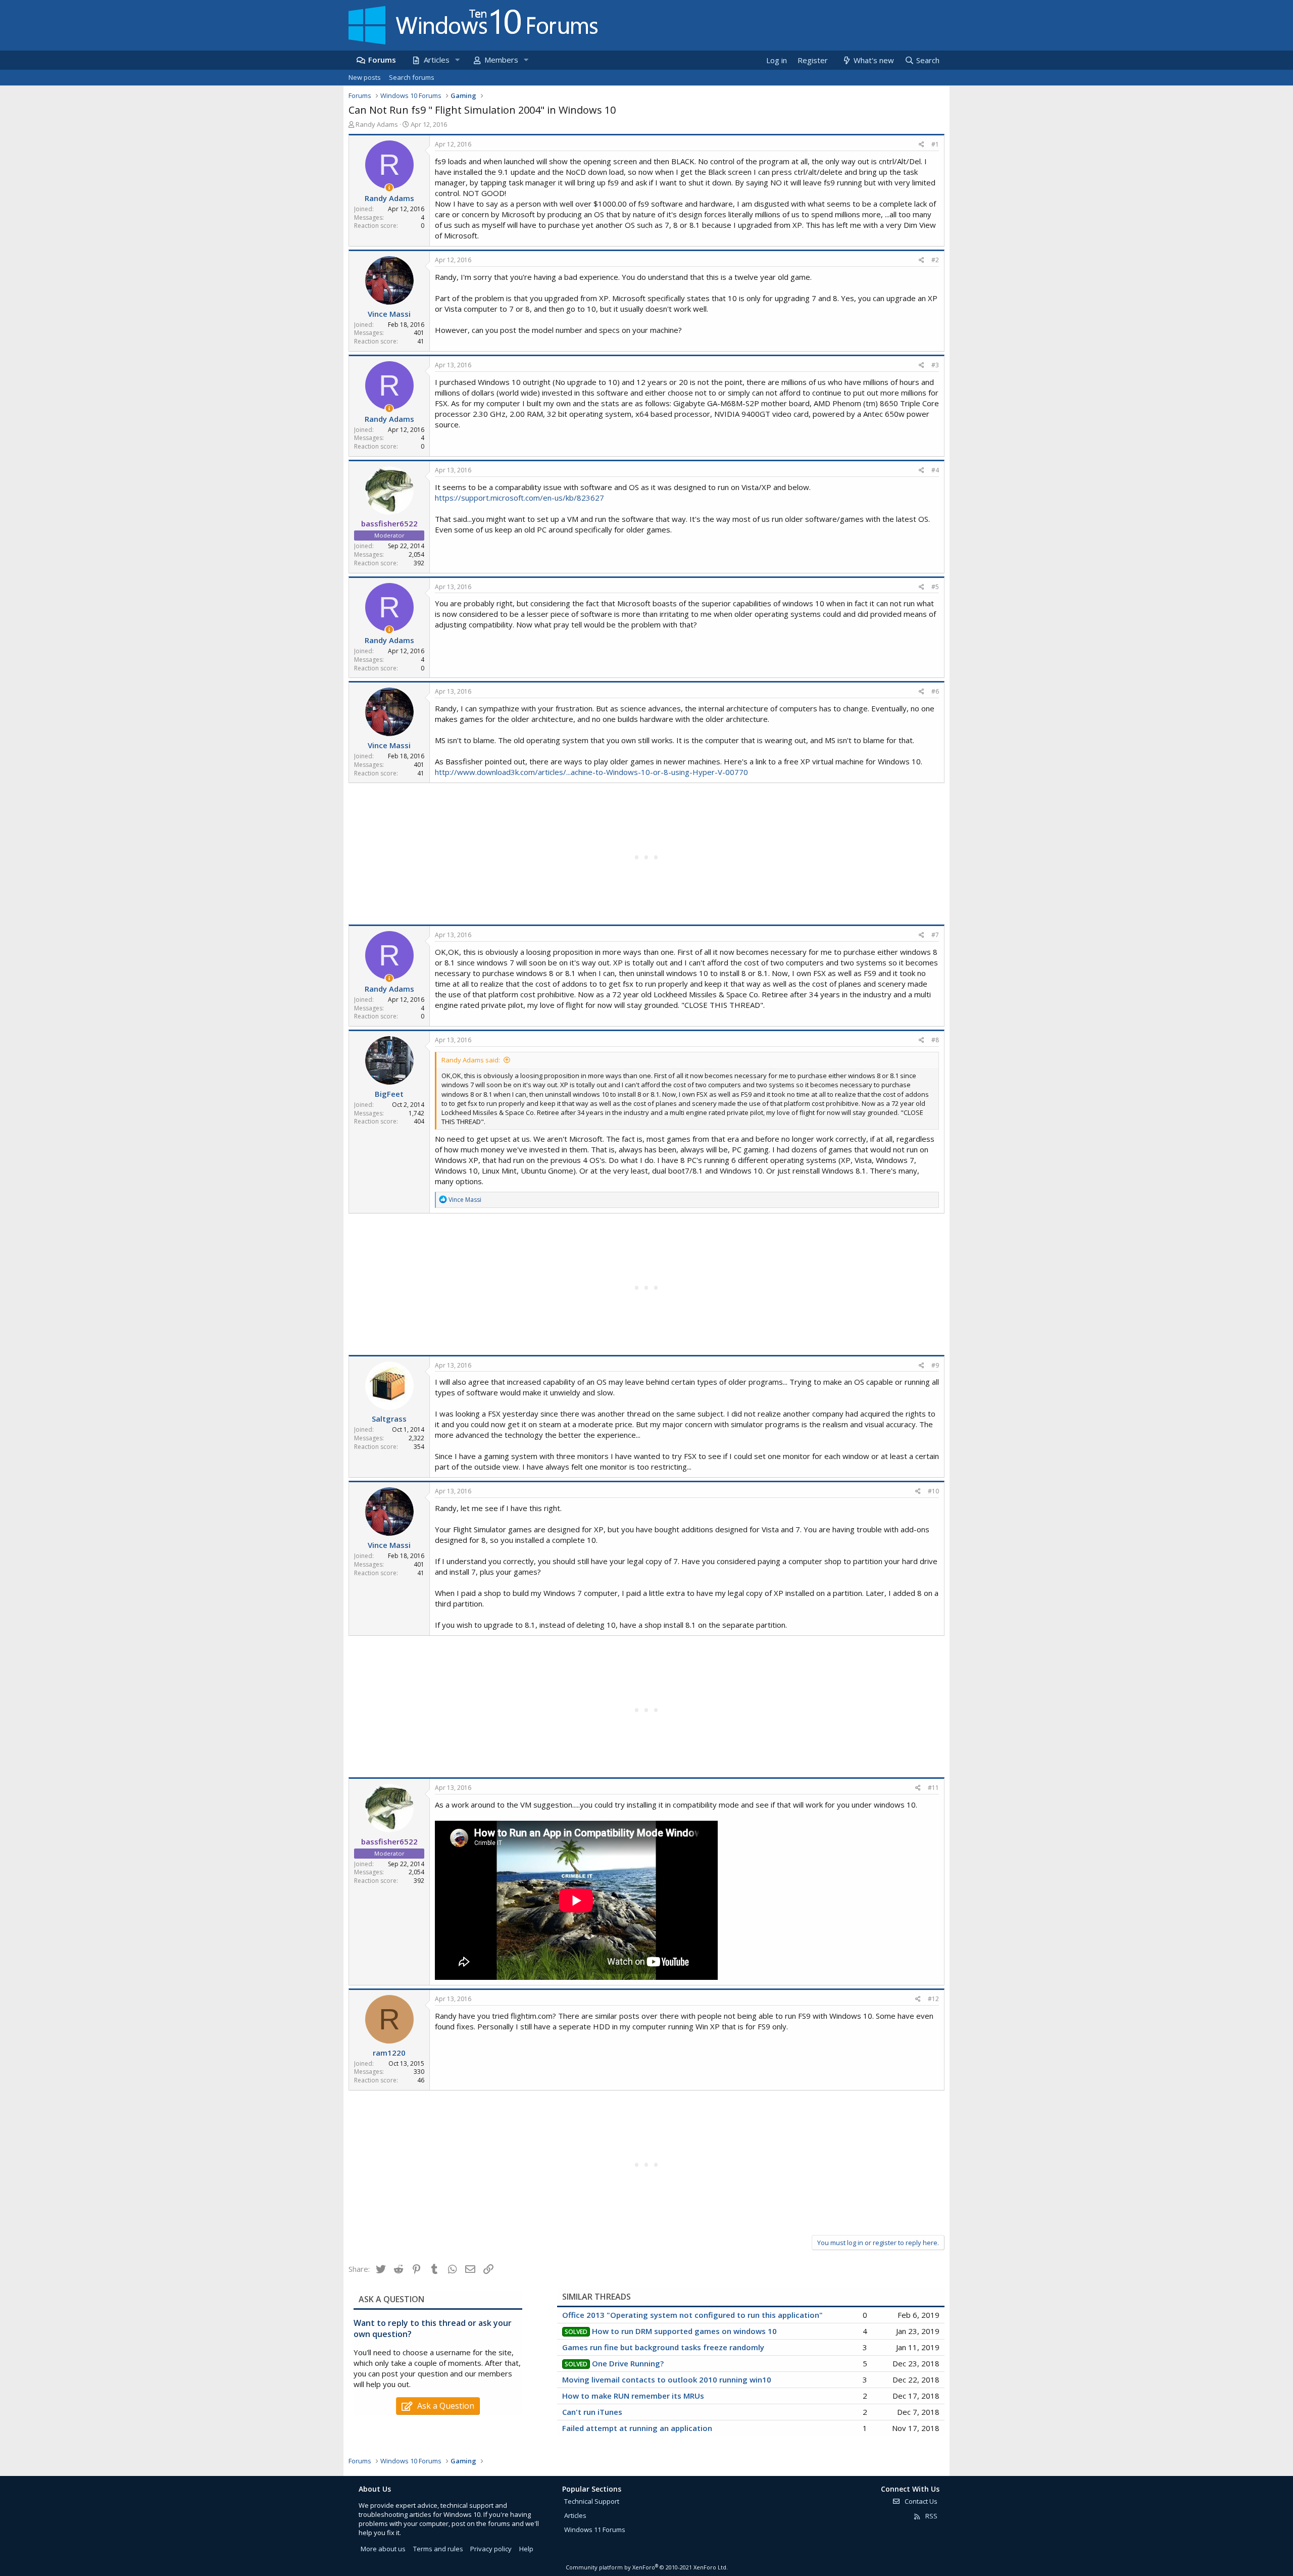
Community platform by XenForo (647, 2567)
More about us (383, 2549)
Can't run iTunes (592, 2412)
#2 (935, 260)
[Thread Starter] (389, 188)
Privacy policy (491, 2549)
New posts (365, 77)
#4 (935, 470)
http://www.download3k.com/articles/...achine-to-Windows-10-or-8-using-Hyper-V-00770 (591, 772)
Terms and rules (438, 2549)
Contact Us (920, 2501)
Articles (437, 60)
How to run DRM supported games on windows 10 (684, 2331)
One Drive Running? (628, 2363)
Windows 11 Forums (595, 2530)
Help (526, 2549)
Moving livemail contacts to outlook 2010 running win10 (667, 2379)
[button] (457, 60)
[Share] (922, 145)
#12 (933, 1999)
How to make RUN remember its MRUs (633, 2396)
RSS (931, 2516)
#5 (935, 587)
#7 (935, 935)
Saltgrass (389, 1419)
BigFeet (389, 1094)
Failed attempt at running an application (637, 2428)
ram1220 (389, 2053)
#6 (935, 691)
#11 (933, 1788)
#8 (935, 1040)
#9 (935, 1365)
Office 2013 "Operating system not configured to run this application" (692, 2315)
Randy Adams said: (471, 1060)
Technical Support (592, 2501)
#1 (935, 144)
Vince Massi (389, 314)
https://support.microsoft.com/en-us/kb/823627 (519, 498)
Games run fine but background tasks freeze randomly (663, 2347)
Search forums (412, 77)
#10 (933, 1491)
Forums (382, 60)
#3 (935, 365)
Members (501, 60)
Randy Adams (377, 124)
